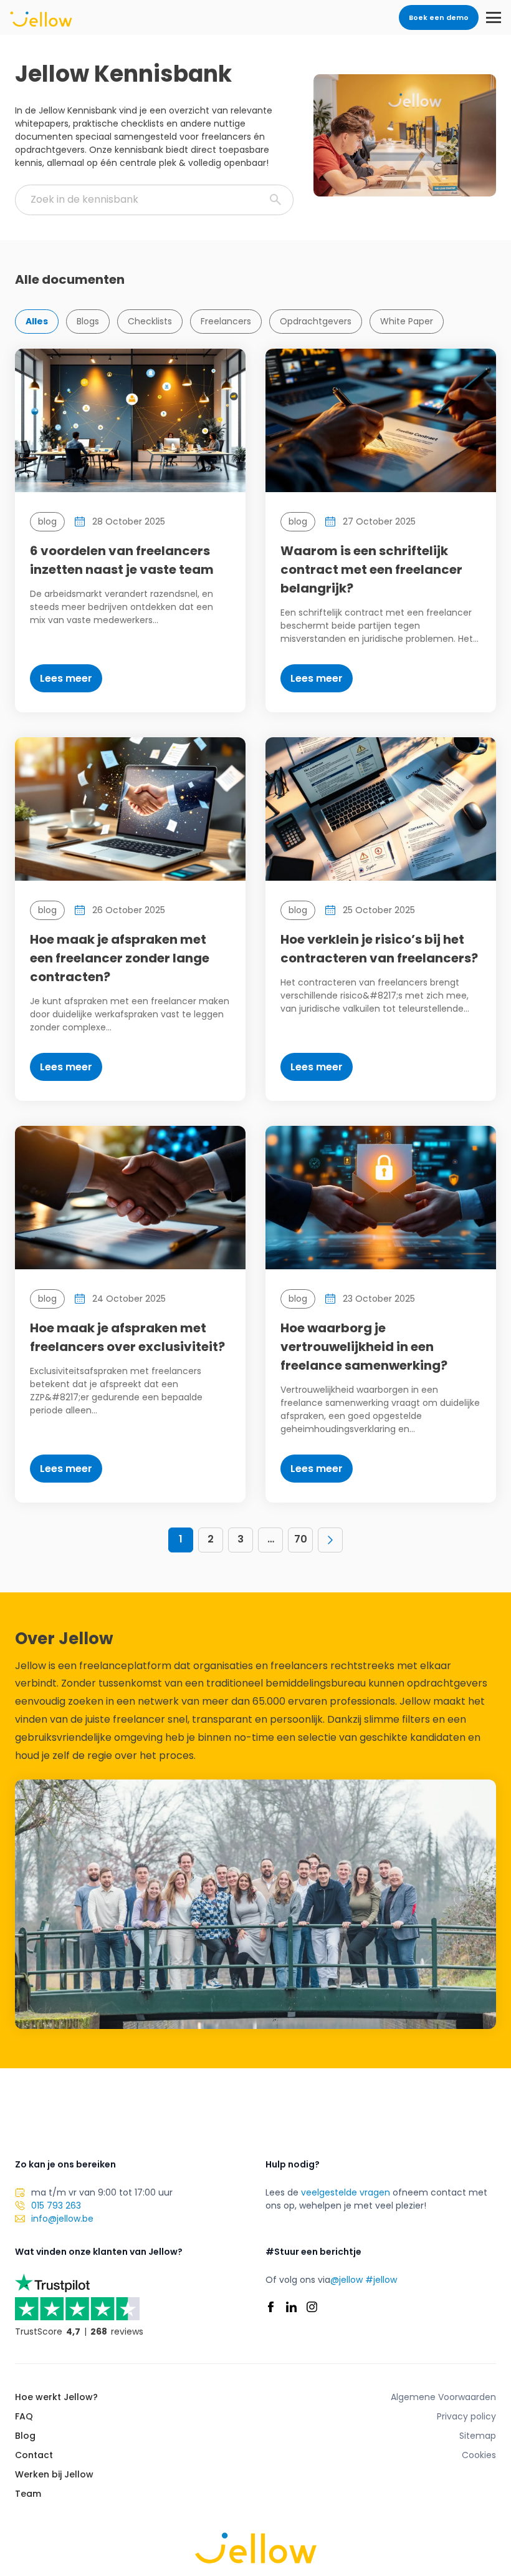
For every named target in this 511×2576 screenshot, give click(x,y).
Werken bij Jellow (54, 2474)
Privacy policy (466, 2416)
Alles (37, 321)
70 (301, 1539)
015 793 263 (56, 2206)
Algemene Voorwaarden (443, 2397)
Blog (25, 2436)
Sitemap (478, 2436)
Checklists (150, 321)
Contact (34, 2455)
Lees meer (66, 678)
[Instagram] (312, 2307)
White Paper (407, 321)
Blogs (88, 321)
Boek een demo (439, 17)
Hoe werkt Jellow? (56, 2397)
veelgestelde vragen (346, 2192)
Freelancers (226, 321)
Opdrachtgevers (316, 321)
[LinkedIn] (291, 2307)
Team (28, 2494)
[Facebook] (271, 2307)
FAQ (24, 2416)
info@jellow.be (62, 2219)
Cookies (479, 2455)
